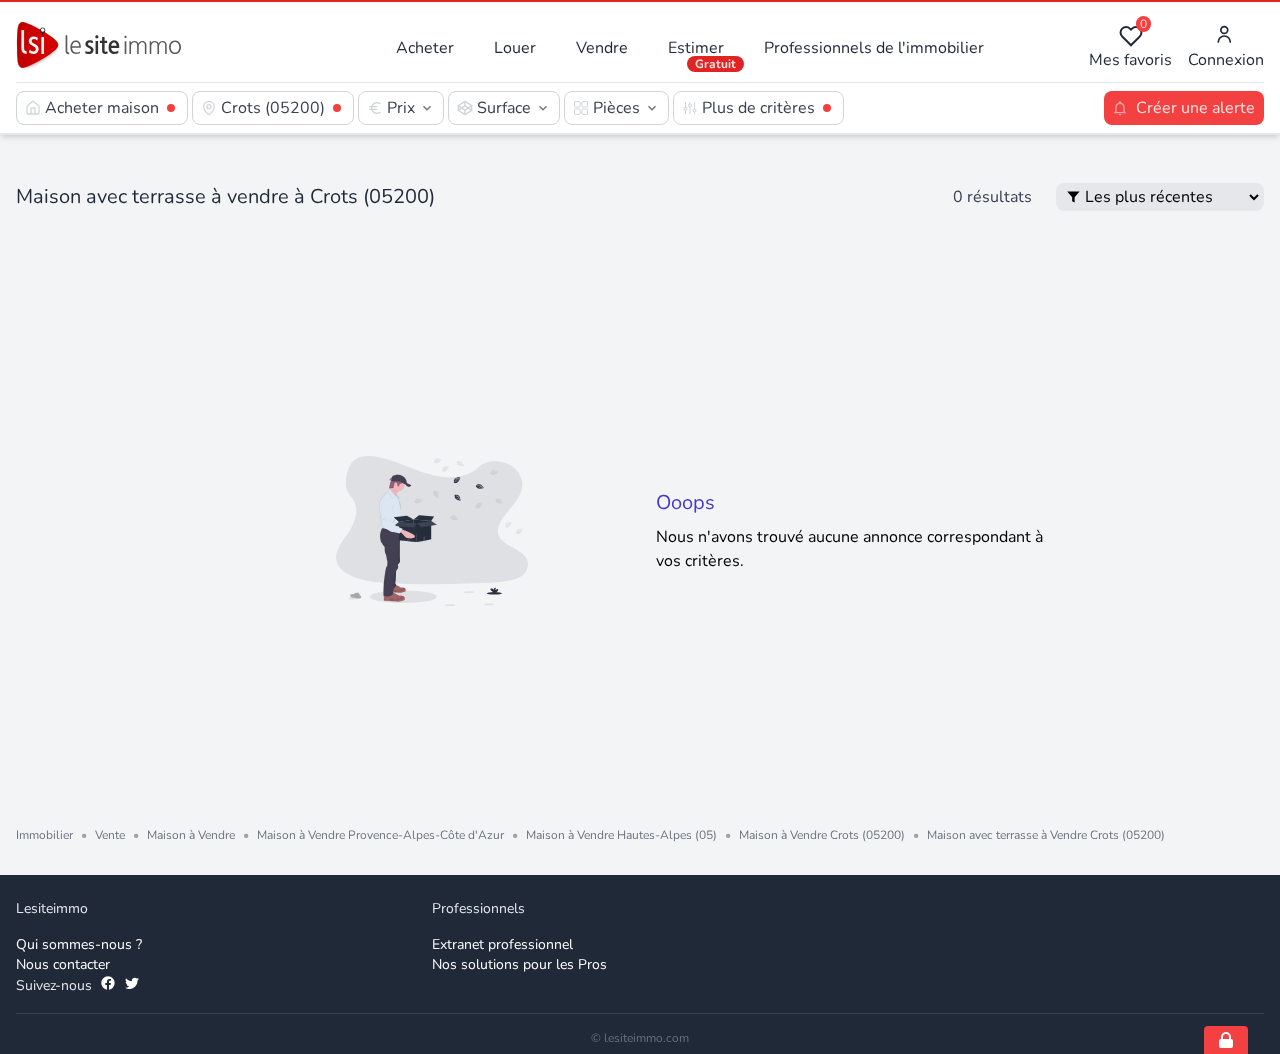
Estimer (696, 48)
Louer (515, 48)
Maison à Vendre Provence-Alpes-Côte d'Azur (380, 835)
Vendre (602, 48)
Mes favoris (1130, 47)
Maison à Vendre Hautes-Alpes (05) (621, 835)
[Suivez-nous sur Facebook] (108, 986)
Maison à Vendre (191, 835)
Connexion (1226, 60)
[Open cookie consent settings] (1226, 1040)
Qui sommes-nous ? (79, 944)
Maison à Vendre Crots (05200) (822, 835)
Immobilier (44, 835)
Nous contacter (63, 964)
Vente (110, 835)
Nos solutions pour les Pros (519, 964)
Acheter (425, 48)
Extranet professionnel (502, 944)
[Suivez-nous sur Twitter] (132, 986)
